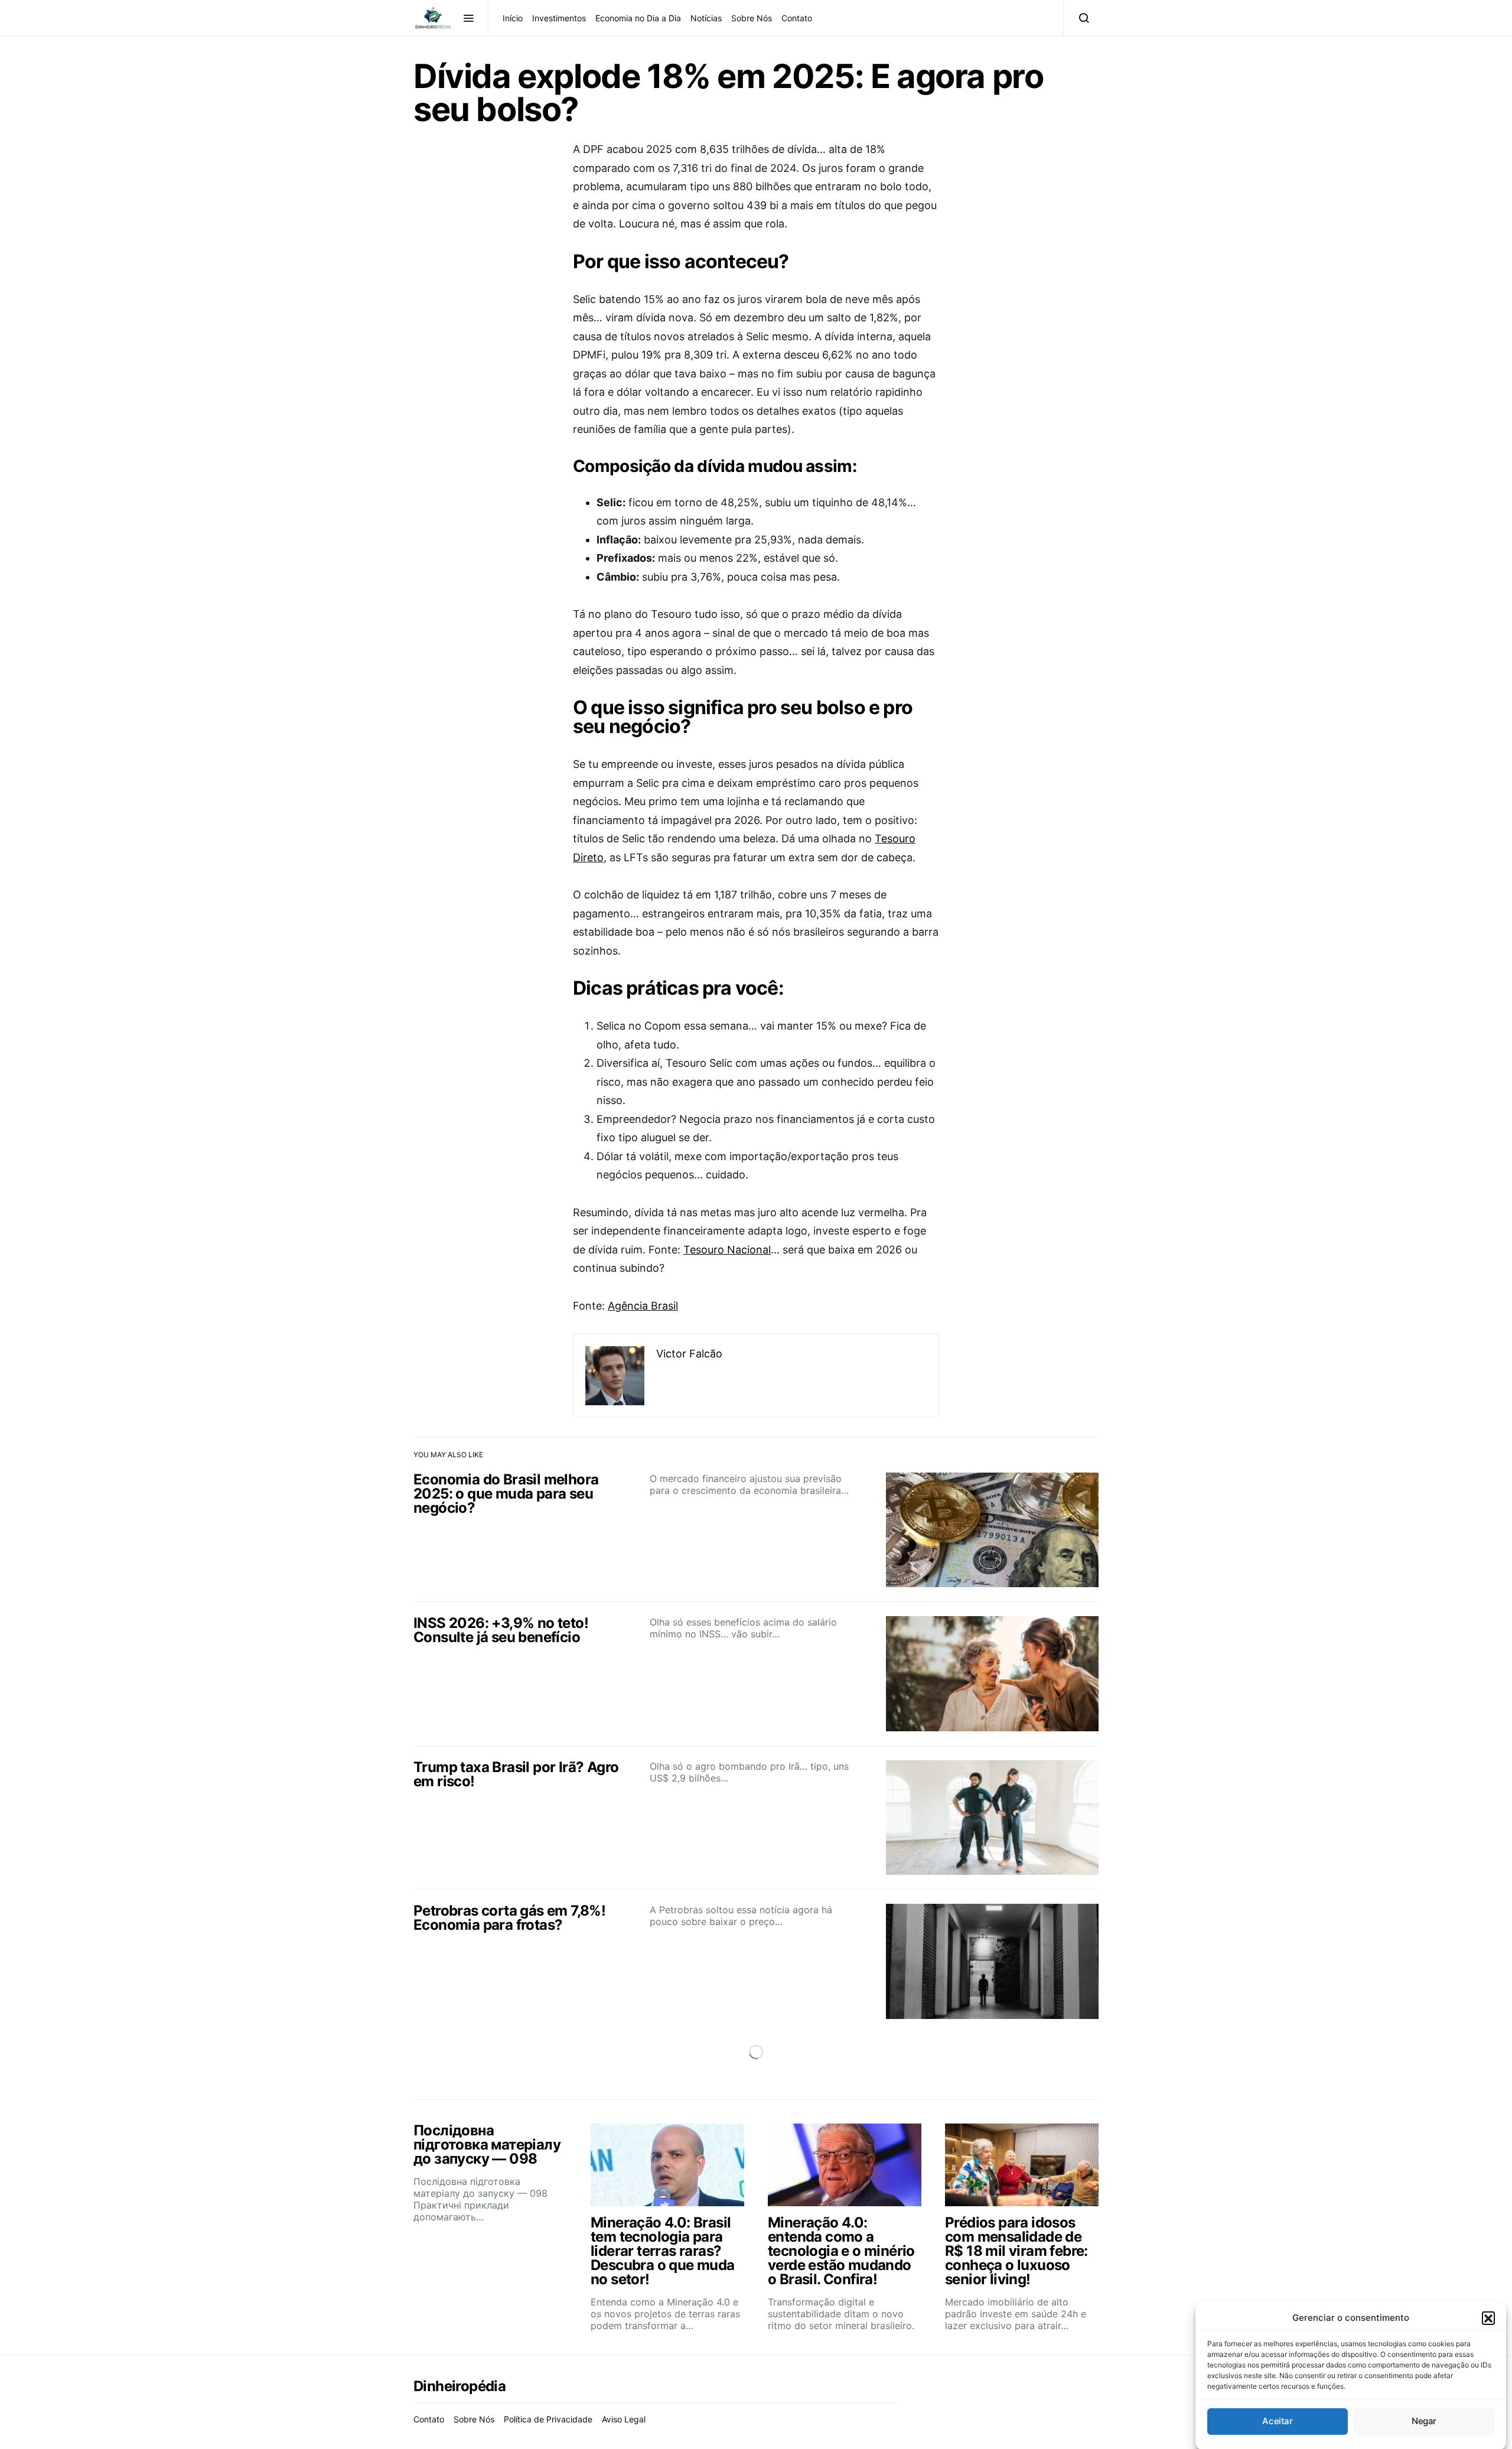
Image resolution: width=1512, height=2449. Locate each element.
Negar (1424, 2421)
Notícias (706, 18)
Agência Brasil (643, 1306)
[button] (1488, 2318)
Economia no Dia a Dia (638, 18)
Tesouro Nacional (727, 1250)
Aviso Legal (624, 2419)
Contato (797, 18)
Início (513, 18)
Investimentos (559, 18)
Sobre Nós (752, 18)
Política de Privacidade (548, 2419)
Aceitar (1277, 2421)
